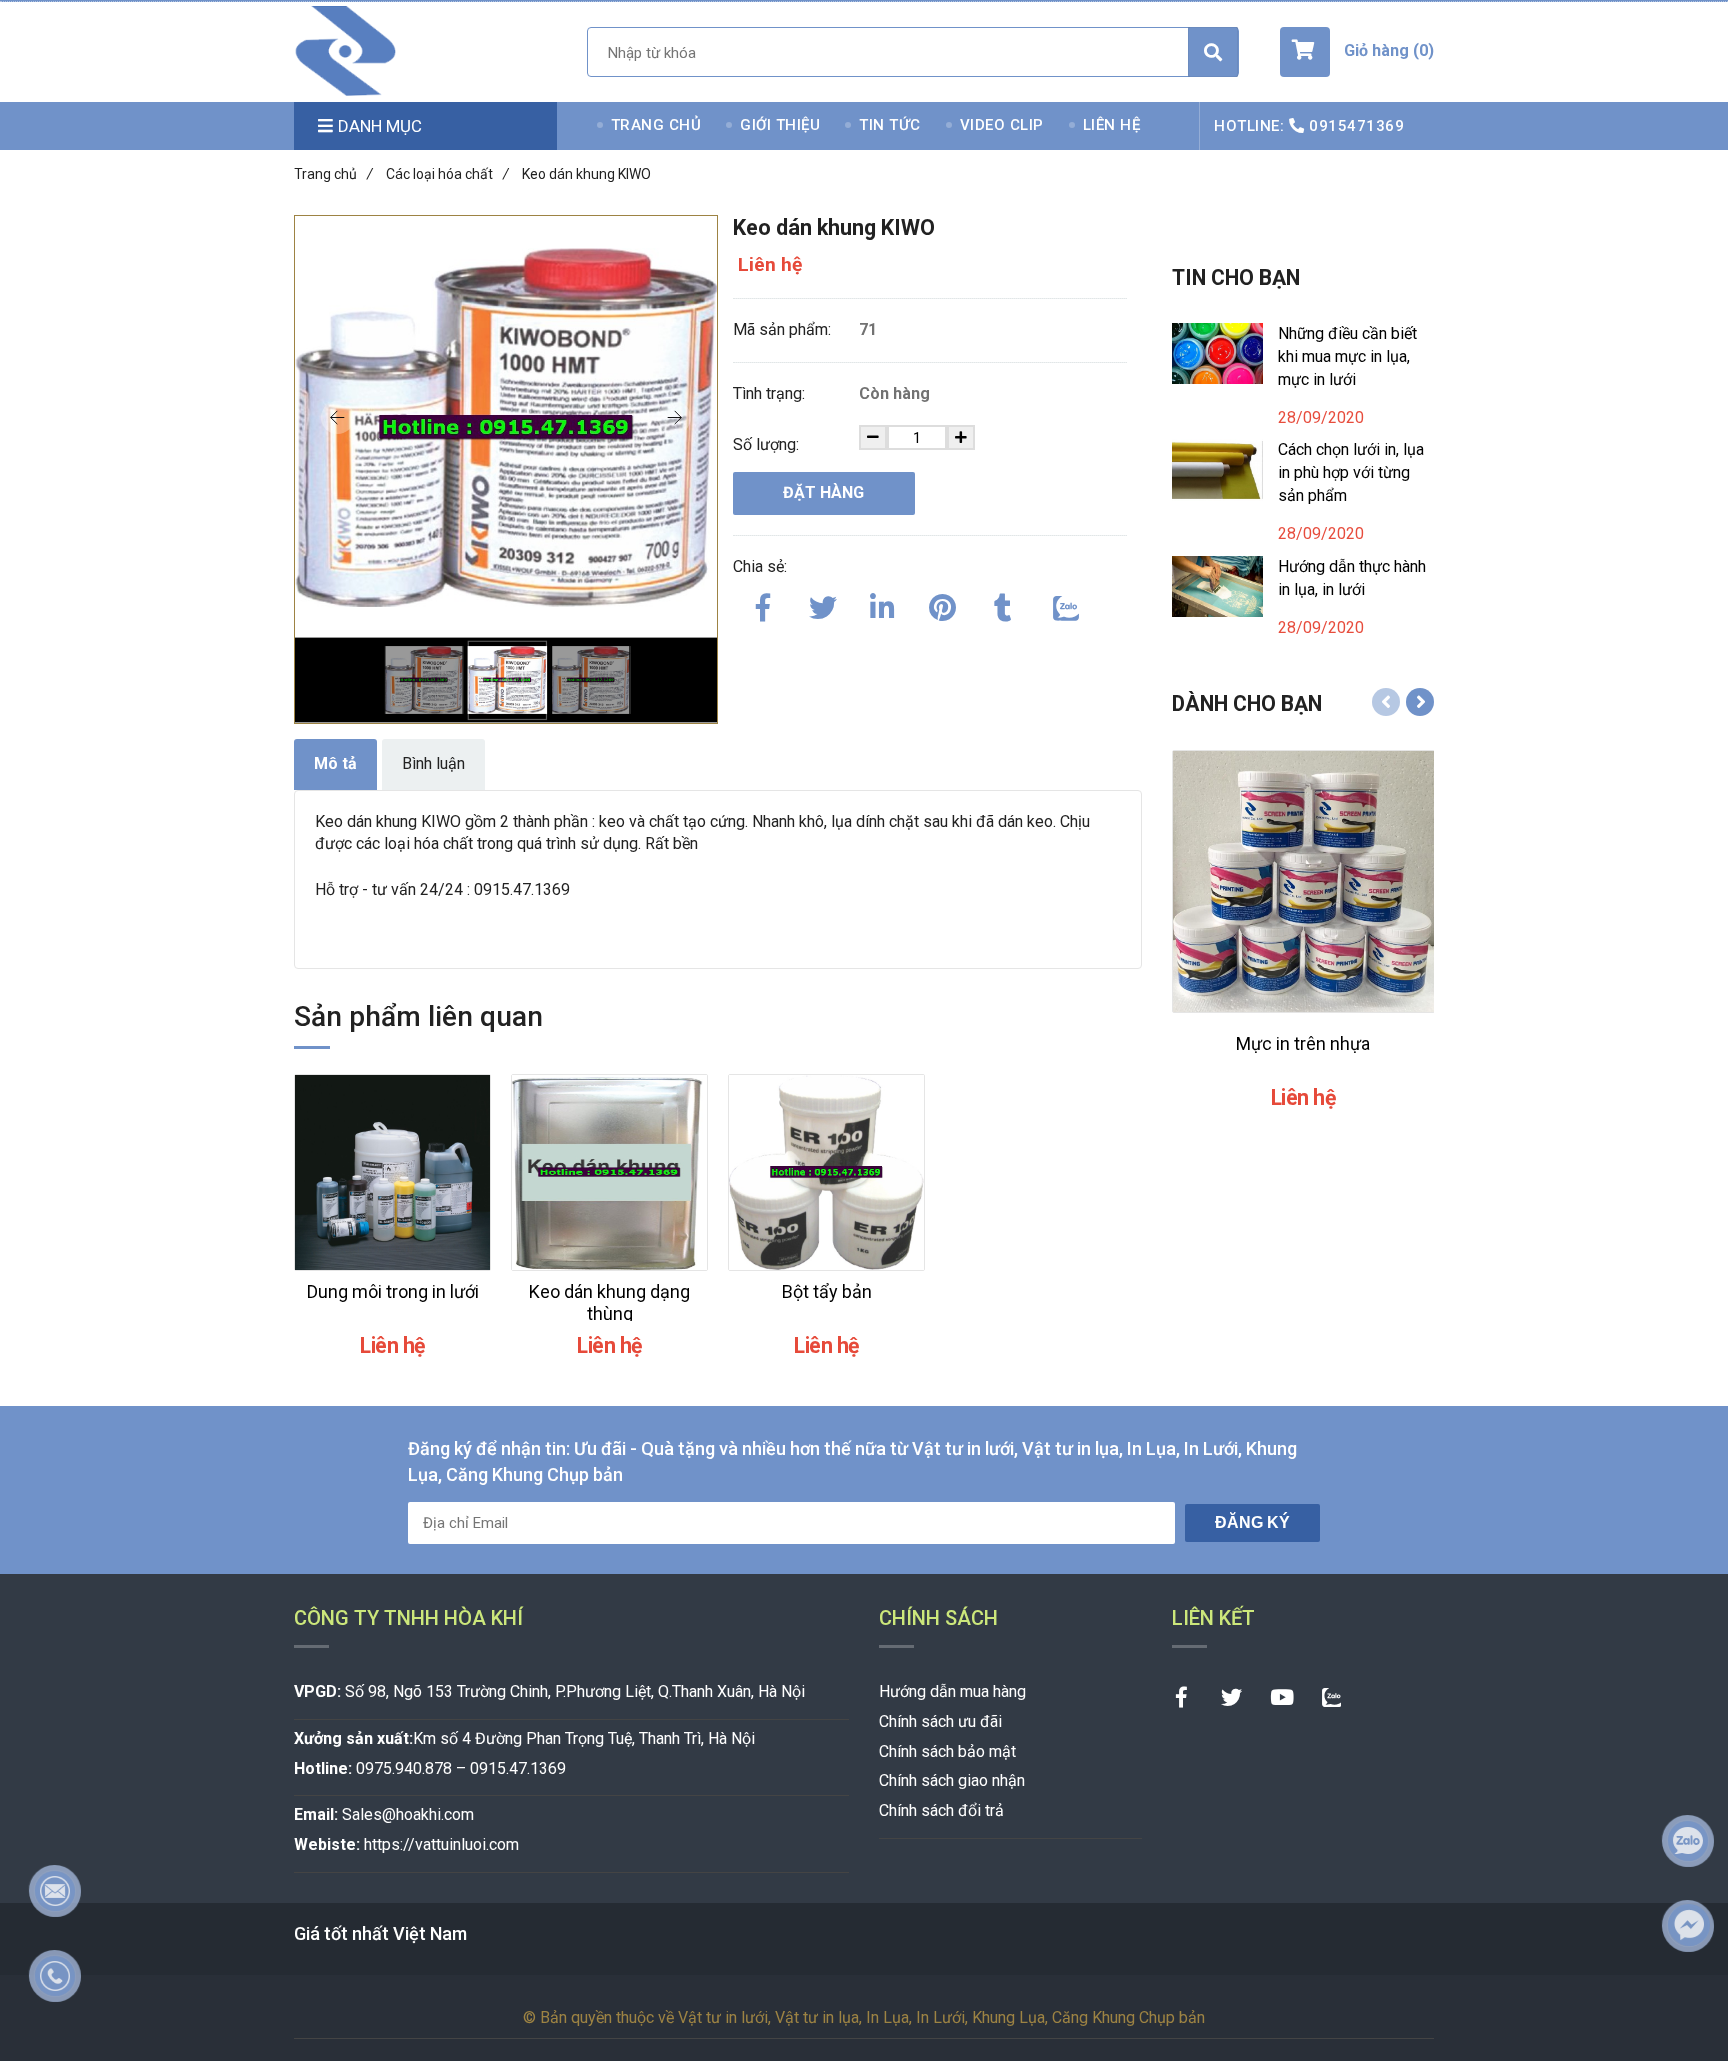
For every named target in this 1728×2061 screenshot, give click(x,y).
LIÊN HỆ (1112, 125)
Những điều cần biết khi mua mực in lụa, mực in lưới (1347, 356)
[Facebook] (763, 604)
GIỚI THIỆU (780, 125)
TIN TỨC (890, 125)
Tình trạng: (771, 393)
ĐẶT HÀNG (823, 492)
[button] (1357, 52)
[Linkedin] (883, 604)
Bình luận (433, 763)
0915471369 (1356, 126)
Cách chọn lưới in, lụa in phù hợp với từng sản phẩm (1351, 472)
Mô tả (335, 763)
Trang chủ (333, 174)
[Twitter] (823, 604)
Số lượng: (768, 444)
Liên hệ (770, 264)
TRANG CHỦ (656, 125)
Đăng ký (1252, 1522)
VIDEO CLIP (1002, 125)
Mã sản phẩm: (784, 329)
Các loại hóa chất (447, 174)
